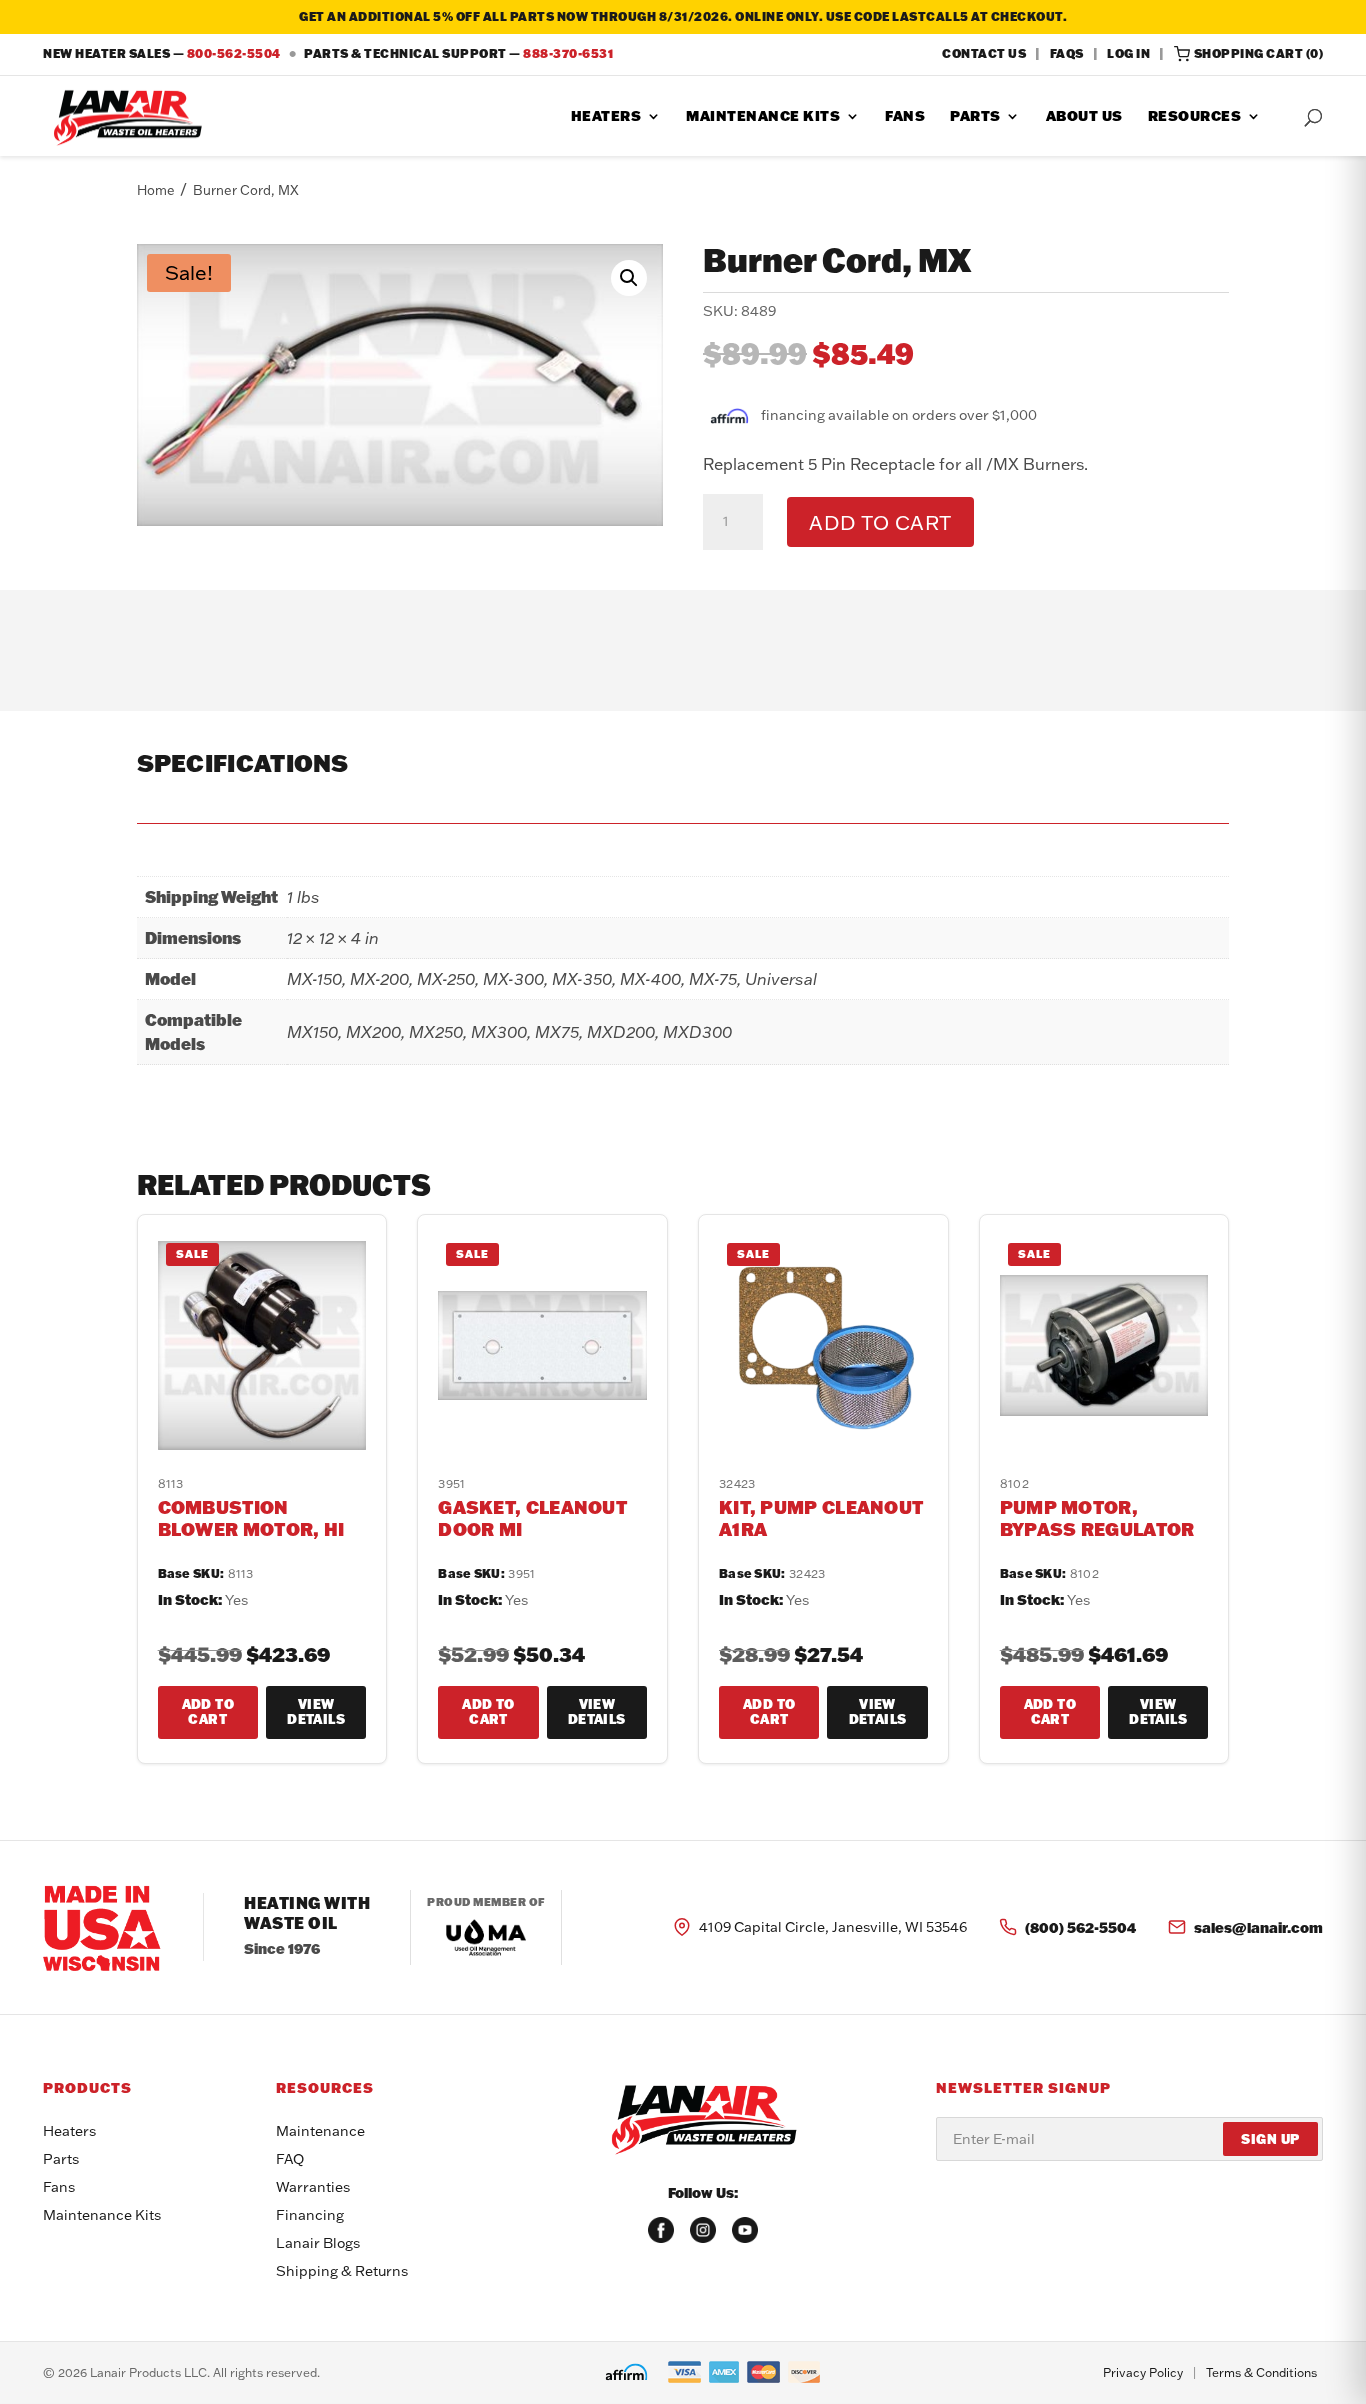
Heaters (606, 117)
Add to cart (880, 522)
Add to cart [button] (208, 1712)
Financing (310, 2215)
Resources (1195, 117)
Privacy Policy (1143, 2372)
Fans (905, 117)
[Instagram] (703, 2230)
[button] (629, 278)
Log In (1128, 53)
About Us (1084, 117)
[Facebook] (661, 2230)
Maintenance (320, 2131)
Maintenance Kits (763, 117)
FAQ (290, 2159)
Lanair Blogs (318, 2243)
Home (156, 190)
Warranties (313, 2187)
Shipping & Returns (342, 2271)
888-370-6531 (568, 53)
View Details (316, 1712)
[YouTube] (745, 2230)
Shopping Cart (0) (1259, 53)
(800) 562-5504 (1080, 1927)
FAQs (1067, 53)
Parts (975, 117)
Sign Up (1270, 2139)
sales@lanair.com (1258, 1927)
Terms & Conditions (1261, 2372)
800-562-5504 (234, 53)
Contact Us (984, 53)
